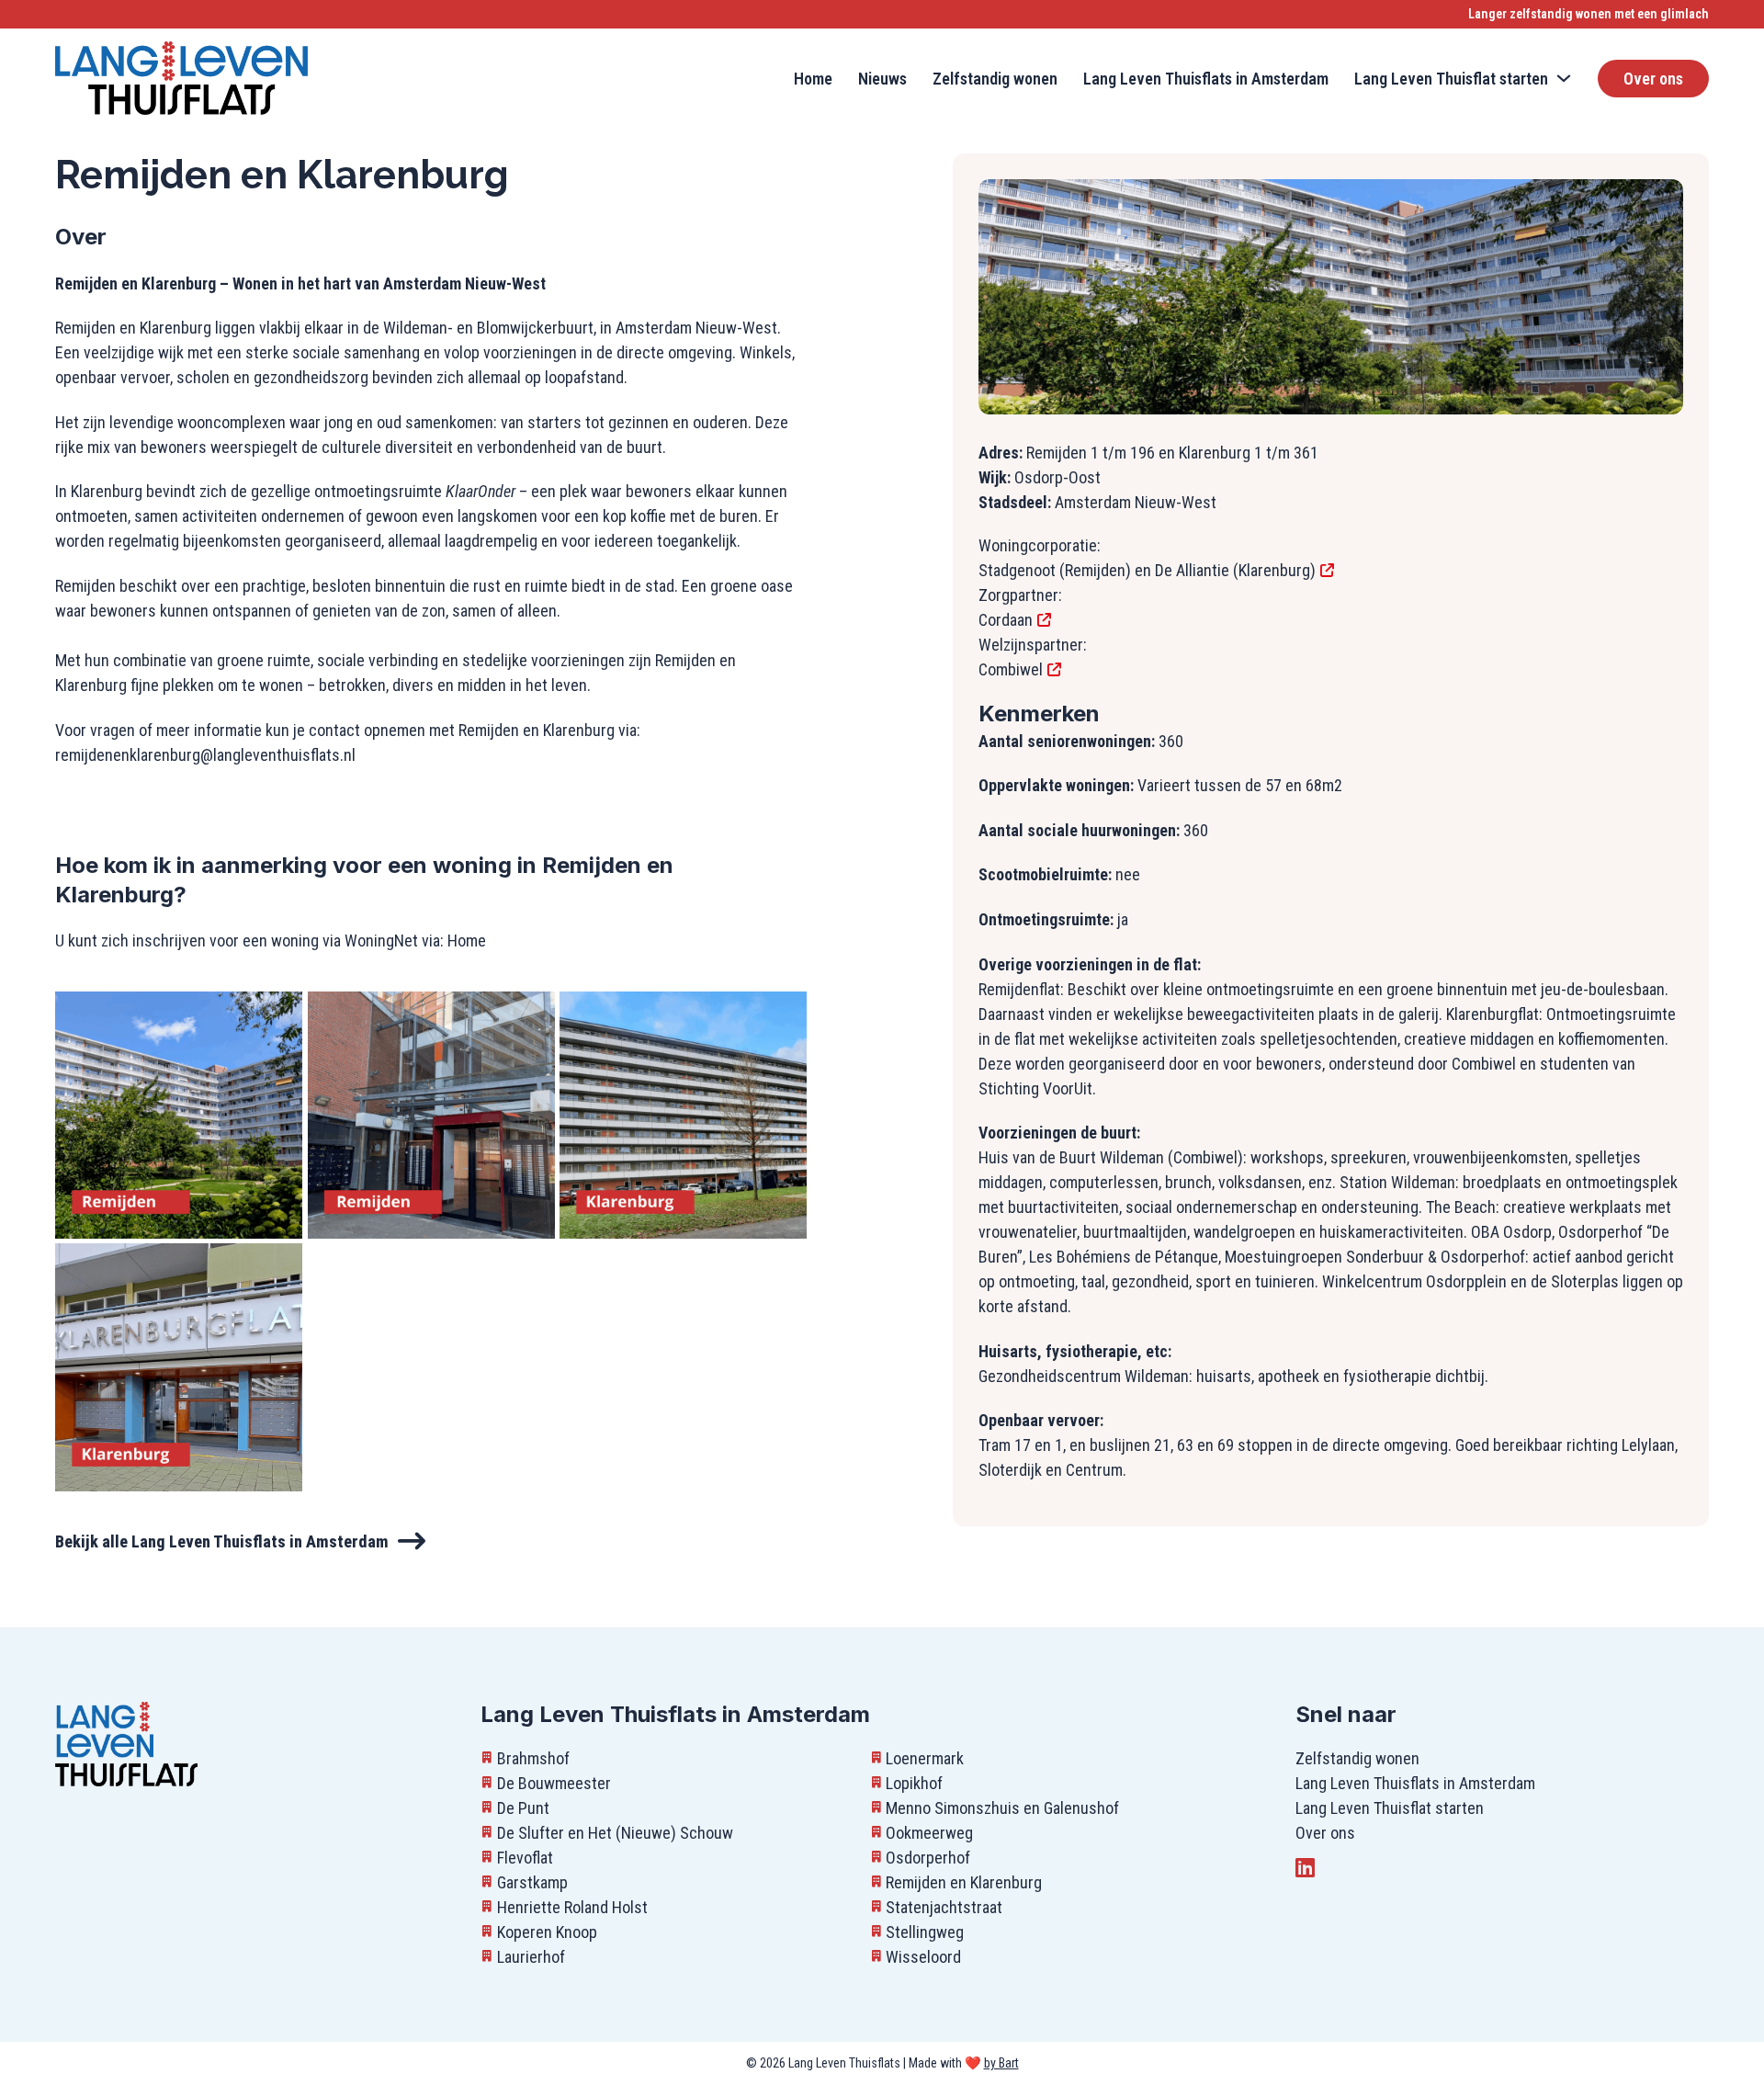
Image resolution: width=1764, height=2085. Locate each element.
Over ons (1653, 79)
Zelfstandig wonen (995, 79)
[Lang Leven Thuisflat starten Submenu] (1564, 78)
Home (813, 79)
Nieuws (882, 79)
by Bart (1001, 2063)
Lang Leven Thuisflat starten (1390, 1808)
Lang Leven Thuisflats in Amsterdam (1206, 79)
